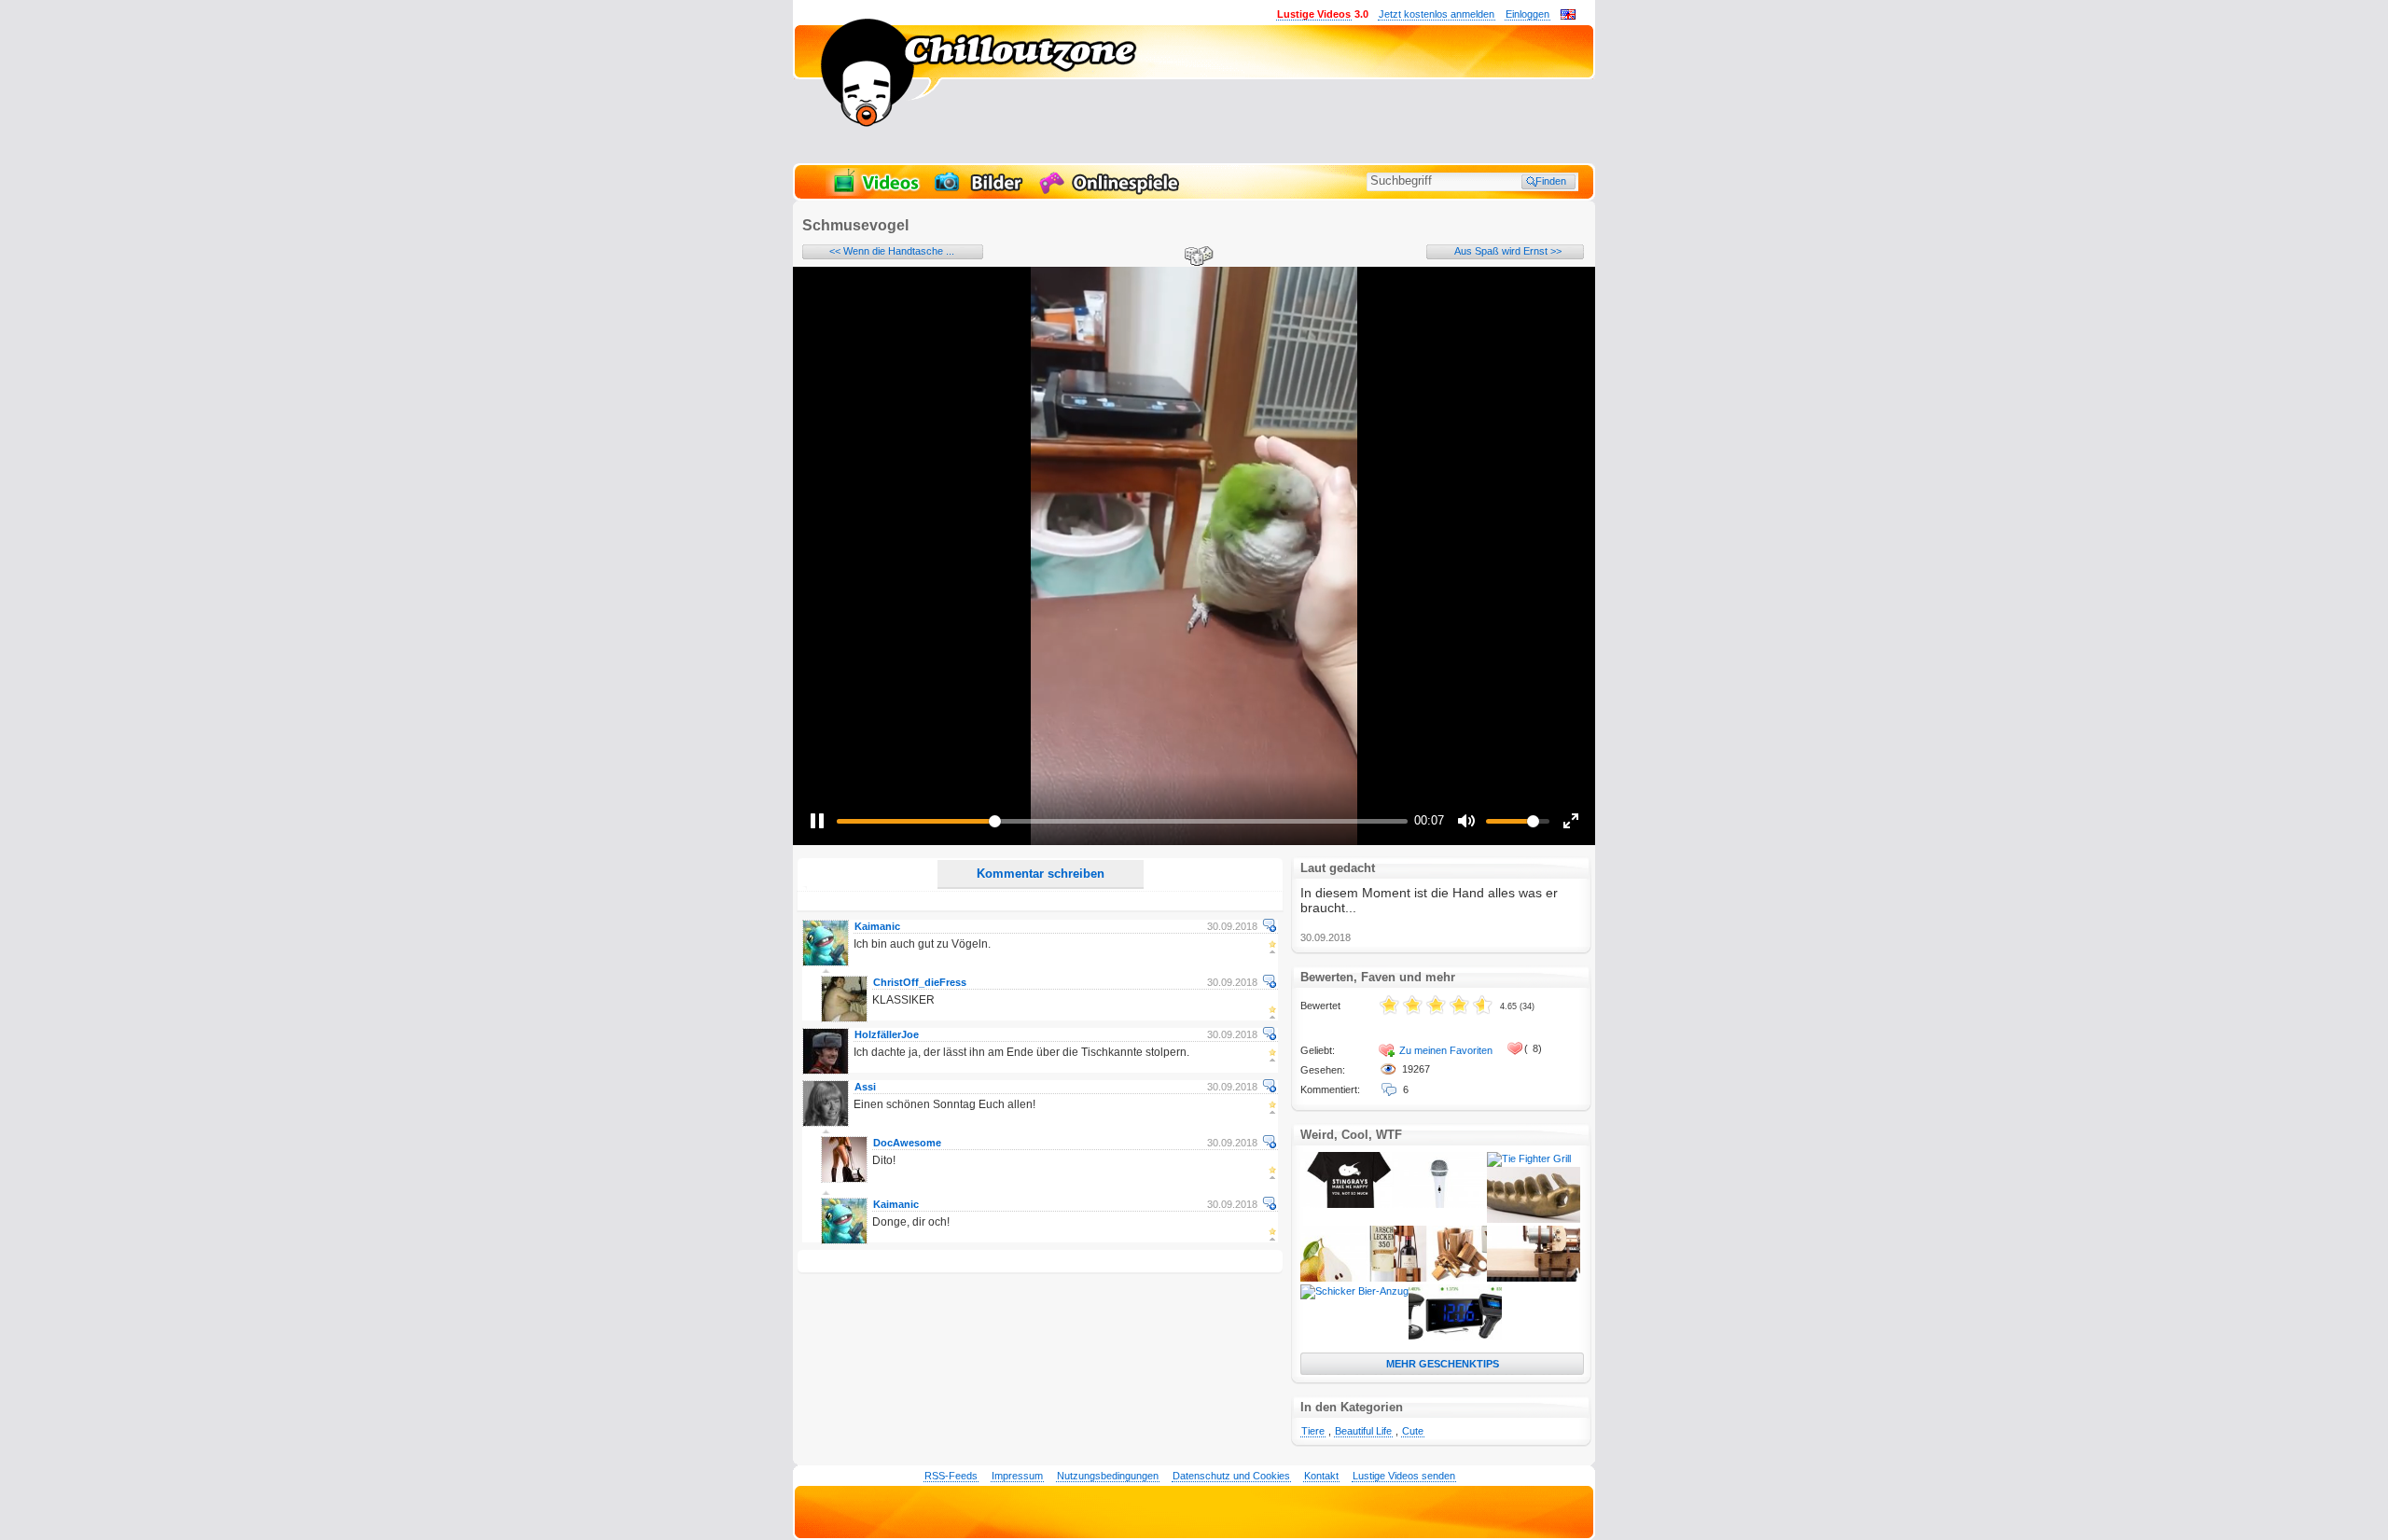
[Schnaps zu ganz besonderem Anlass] (1347, 1278)
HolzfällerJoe (887, 1034)
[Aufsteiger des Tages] (1455, 1337)
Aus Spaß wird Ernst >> (1508, 251)
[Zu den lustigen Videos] (875, 192)
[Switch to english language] (1568, 16)
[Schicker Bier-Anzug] (1354, 1291)
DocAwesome (907, 1143)
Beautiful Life (1363, 1431)
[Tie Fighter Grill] (1529, 1158)
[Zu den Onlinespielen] (1112, 192)
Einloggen (1527, 14)
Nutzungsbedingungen (1108, 1476)
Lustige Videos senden (1404, 1476)
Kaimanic (877, 926)
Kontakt (1321, 1476)
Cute (1413, 1431)
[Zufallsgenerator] (1196, 257)
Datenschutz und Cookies (1231, 1476)
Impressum (1017, 1476)
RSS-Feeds (951, 1476)
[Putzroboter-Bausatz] (1534, 1278)
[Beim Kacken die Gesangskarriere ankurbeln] (1440, 1204)
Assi (865, 1087)
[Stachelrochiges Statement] (1347, 1204)
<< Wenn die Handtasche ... (892, 251)
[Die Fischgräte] (1534, 1219)
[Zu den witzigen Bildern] (980, 192)
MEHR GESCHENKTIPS (1443, 1364)
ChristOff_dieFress (920, 982)
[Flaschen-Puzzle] (1440, 1278)
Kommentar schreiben (1041, 874)
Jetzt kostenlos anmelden (1437, 14)
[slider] (1122, 821)
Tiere (1313, 1431)
